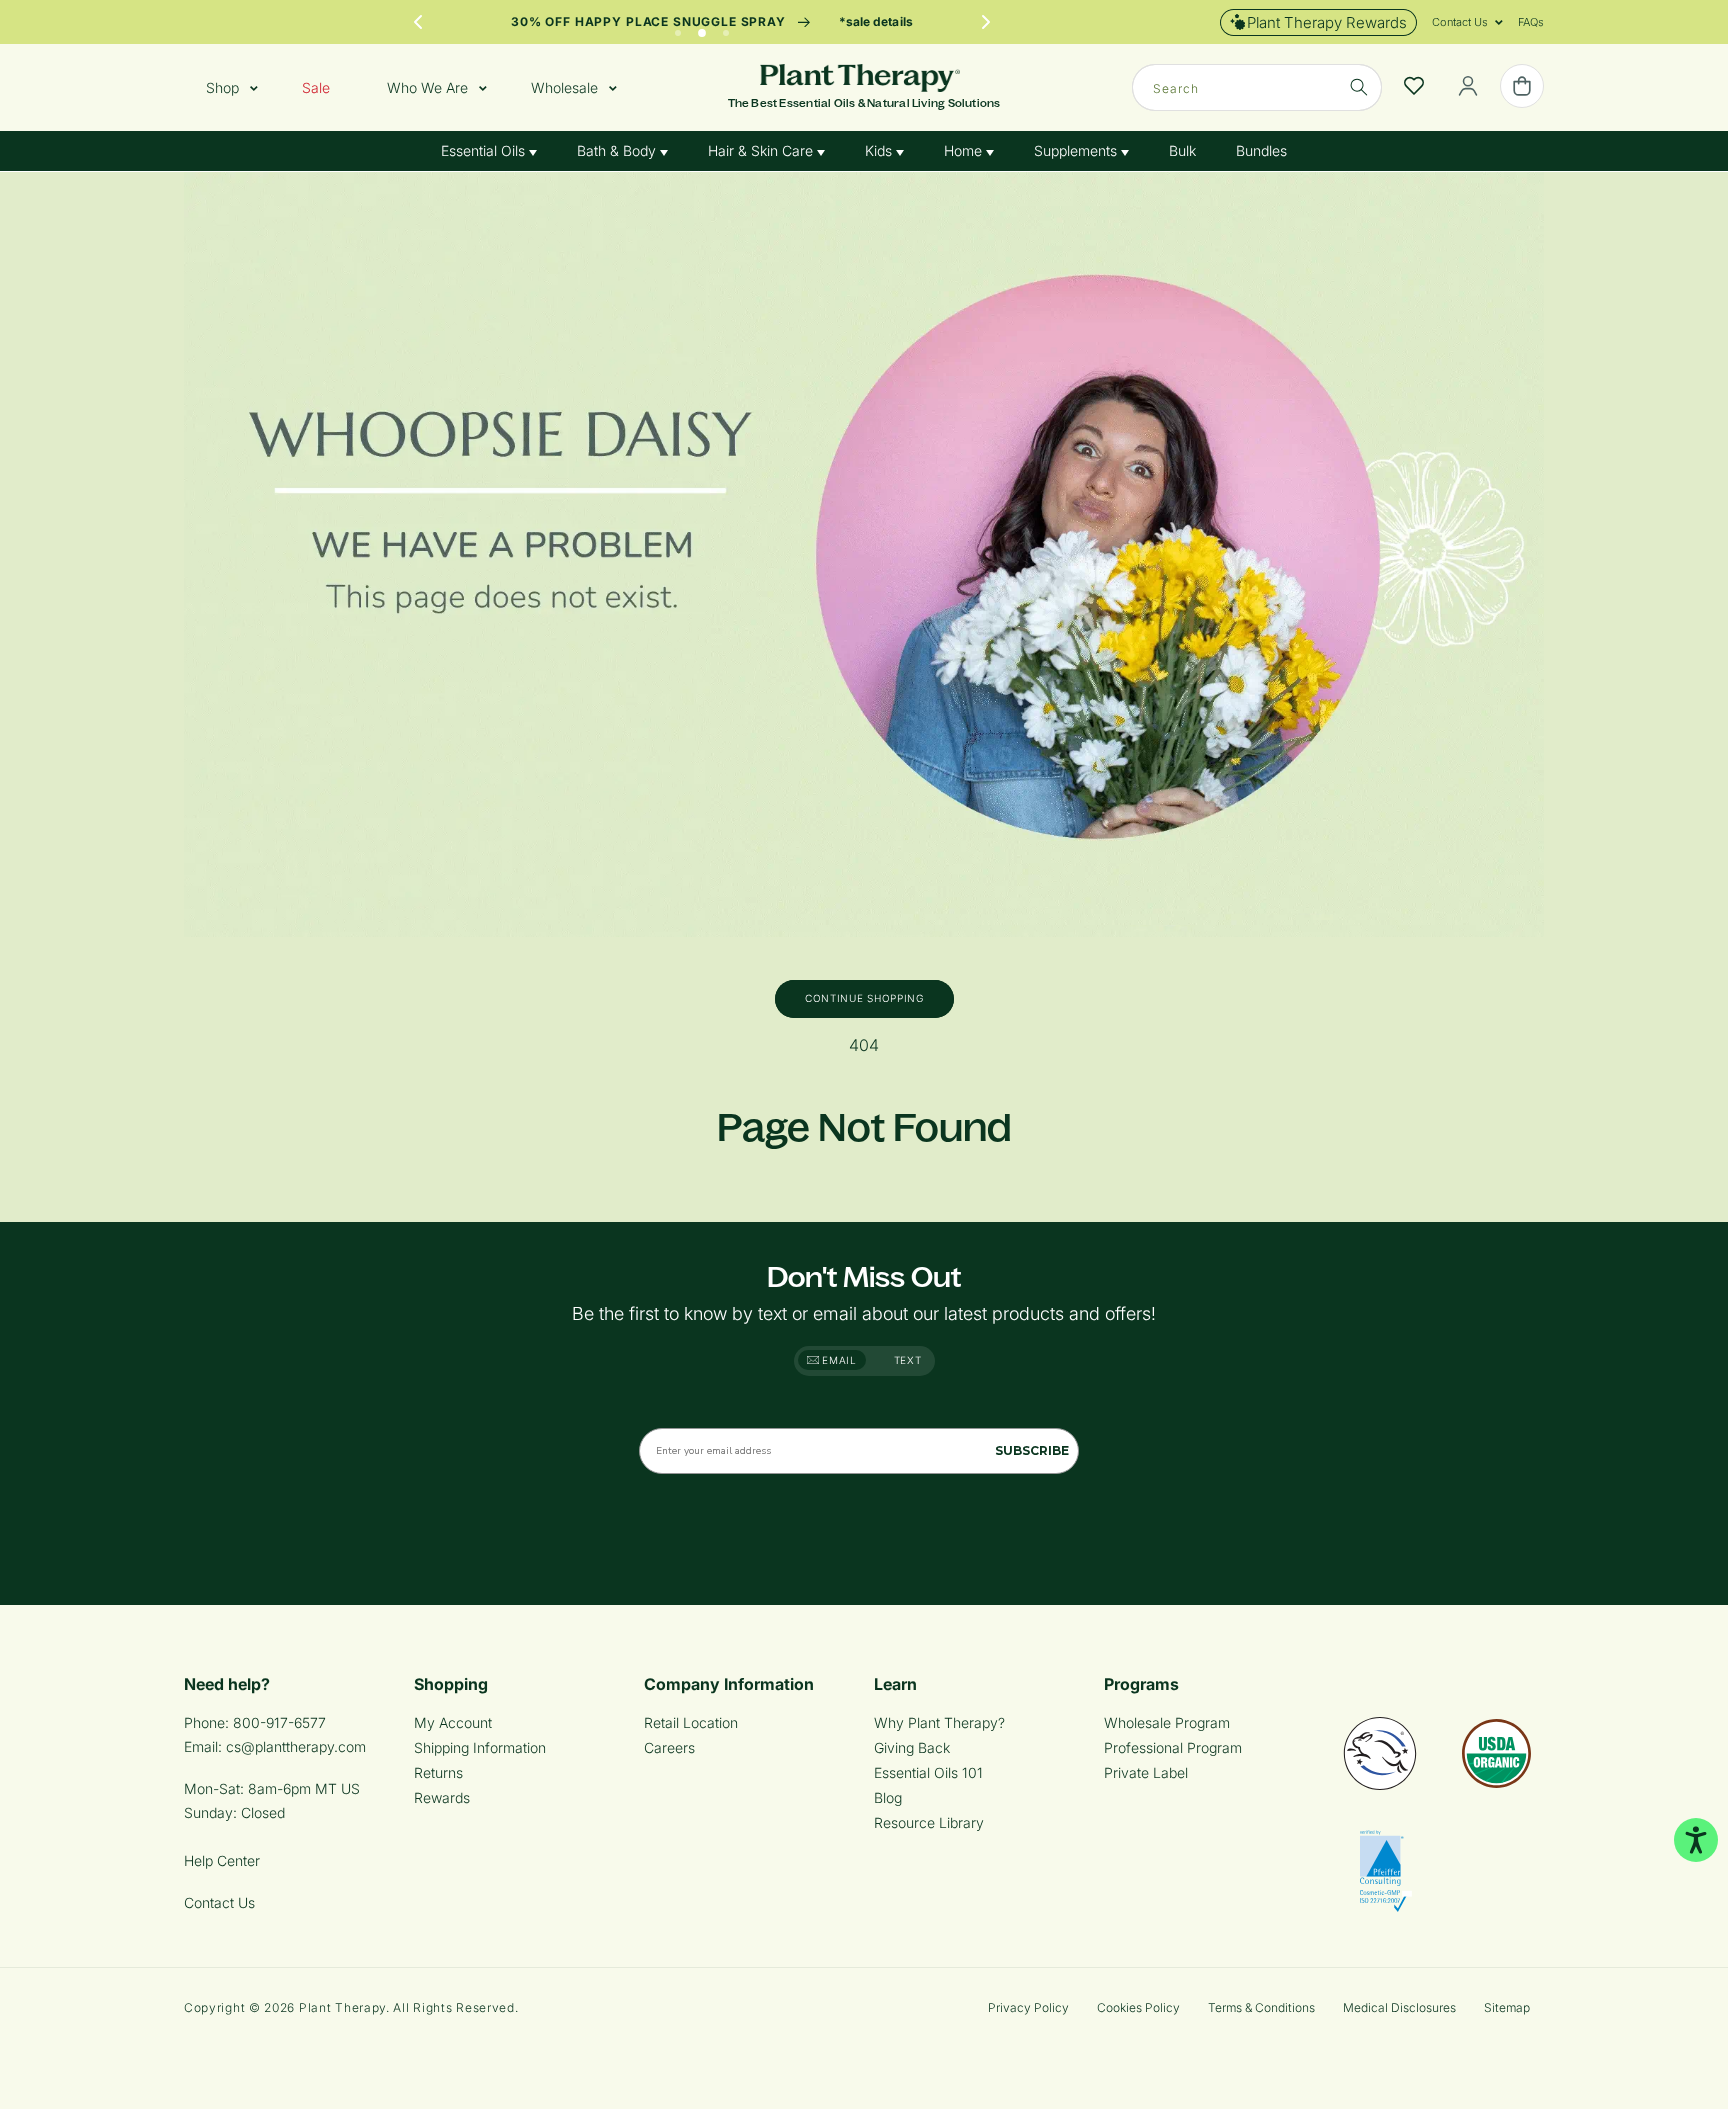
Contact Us (219, 1902)
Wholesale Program (1167, 1722)
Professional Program (1173, 1747)
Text (908, 1360)
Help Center (222, 1860)
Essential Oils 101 (928, 1772)
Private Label (1146, 1772)
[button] (1460, 22)
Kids (880, 150)
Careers (669, 1747)
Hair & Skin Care (762, 150)
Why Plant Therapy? (939, 1722)
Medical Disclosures (1399, 2007)
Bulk (1182, 150)
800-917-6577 (279, 1722)
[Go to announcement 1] (678, 28)
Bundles (1261, 150)
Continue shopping (864, 998)
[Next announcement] (986, 22)
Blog (888, 1797)
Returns (438, 1772)
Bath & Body (618, 150)
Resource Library (929, 1822)
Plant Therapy (342, 2007)
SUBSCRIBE (1032, 1450)
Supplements (1077, 150)
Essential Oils (485, 150)
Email (838, 1360)
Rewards (442, 1797)
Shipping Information (480, 1747)
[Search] (1359, 87)
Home (965, 150)
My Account (453, 1722)
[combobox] (1257, 87)
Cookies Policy (1138, 2007)
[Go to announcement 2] (702, 28)
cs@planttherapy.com (296, 1746)
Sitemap (1507, 2007)
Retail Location (691, 1722)
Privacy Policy (1028, 2007)
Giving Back (912, 1747)
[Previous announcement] (418, 22)
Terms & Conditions (1261, 2007)
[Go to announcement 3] (726, 28)
